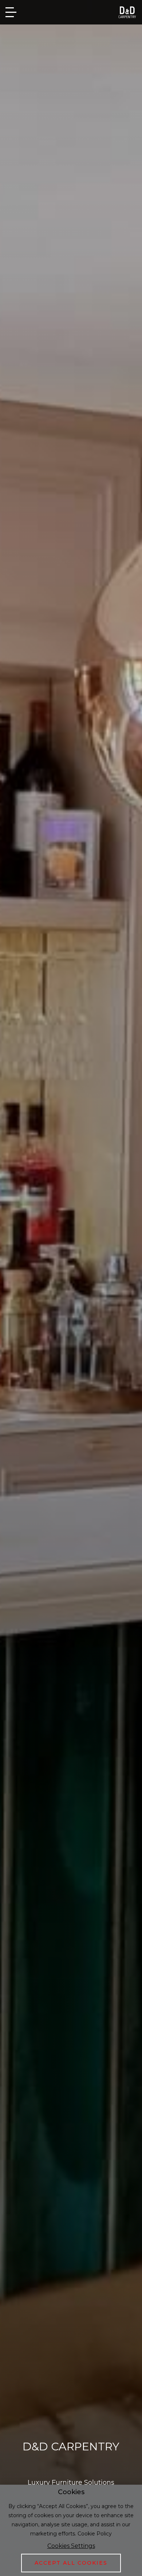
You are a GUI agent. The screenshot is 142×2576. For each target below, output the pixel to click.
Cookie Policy (95, 2534)
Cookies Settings (71, 2546)
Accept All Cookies (71, 2563)
